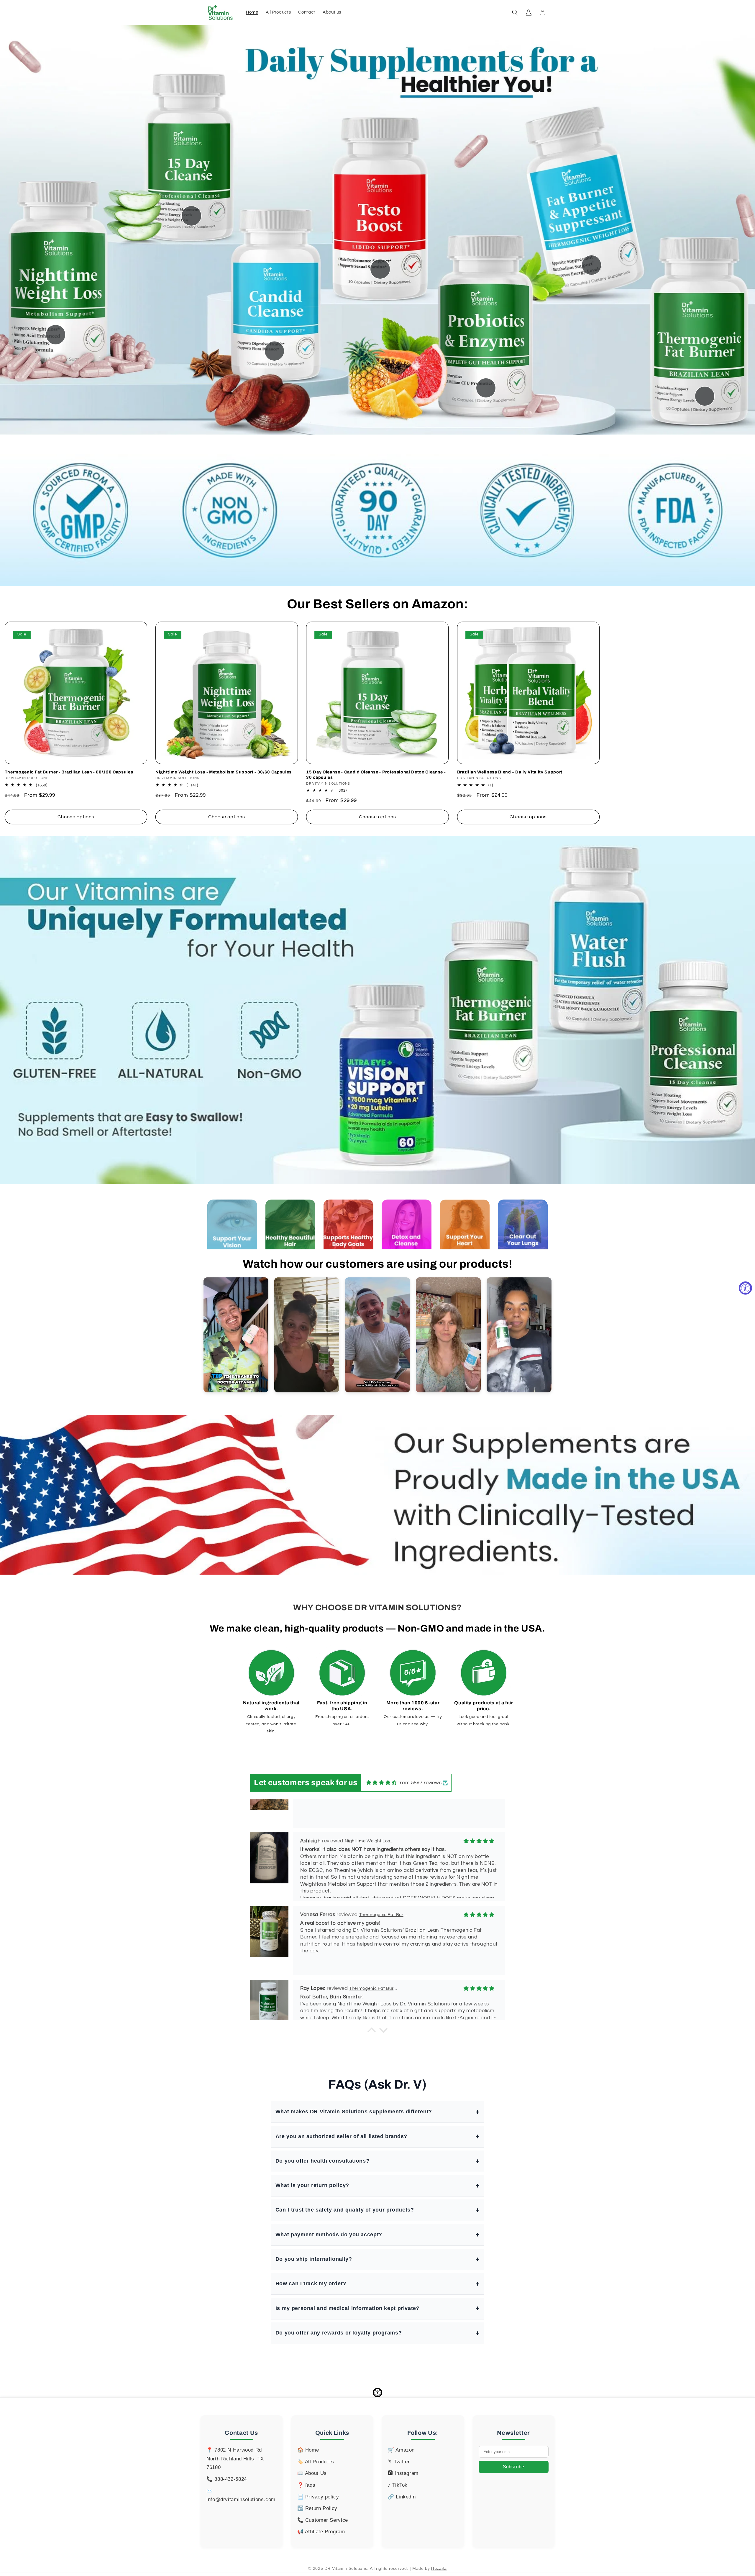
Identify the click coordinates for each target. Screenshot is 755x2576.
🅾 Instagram (403, 2473)
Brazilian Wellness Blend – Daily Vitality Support (510, 772)
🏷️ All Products (316, 2462)
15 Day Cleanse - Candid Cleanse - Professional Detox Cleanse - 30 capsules (376, 775)
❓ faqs (306, 2485)
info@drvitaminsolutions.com (241, 2499)
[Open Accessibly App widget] (377, 2393)
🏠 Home (308, 2450)
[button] (515, 12)
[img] (382, 1783)
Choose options (76, 817)
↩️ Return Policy (317, 2508)
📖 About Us (312, 2473)
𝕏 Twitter (399, 2462)
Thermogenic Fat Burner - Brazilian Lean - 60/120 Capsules (69, 772)
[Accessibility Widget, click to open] (745, 1288)
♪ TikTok (398, 2485)
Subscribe (513, 2467)
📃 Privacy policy (318, 2497)
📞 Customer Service (323, 2520)
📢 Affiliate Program (321, 2532)
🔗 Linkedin (402, 2497)
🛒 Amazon (401, 2450)
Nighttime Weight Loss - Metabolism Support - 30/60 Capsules (224, 772)
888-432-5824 (231, 2479)
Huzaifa (439, 2568)
